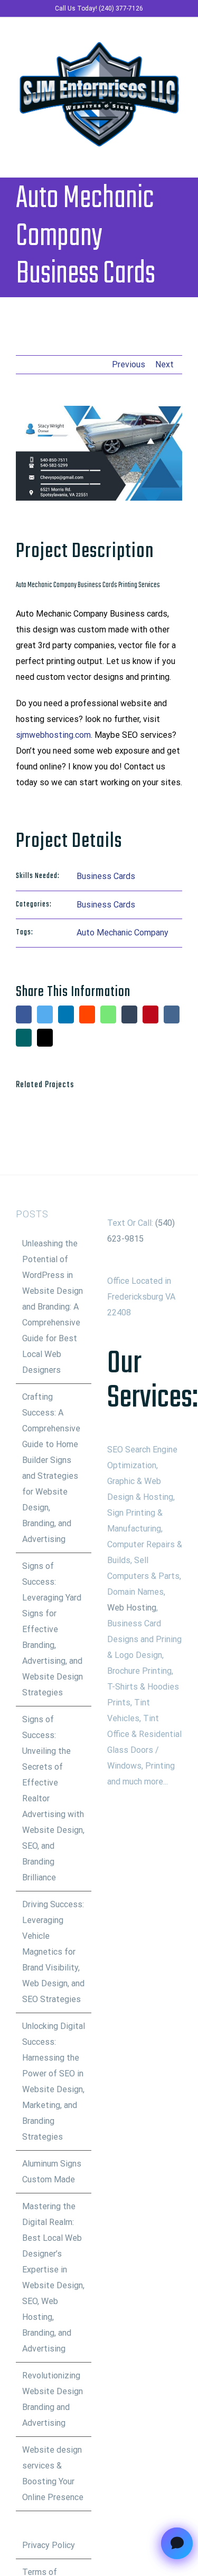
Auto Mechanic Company (122, 933)
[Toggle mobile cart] (140, 156)
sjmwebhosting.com (53, 735)
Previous (129, 364)
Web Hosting (132, 1608)
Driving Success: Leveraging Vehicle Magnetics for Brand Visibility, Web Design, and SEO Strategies (53, 1952)
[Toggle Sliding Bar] (159, 156)
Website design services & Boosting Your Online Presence (53, 2473)
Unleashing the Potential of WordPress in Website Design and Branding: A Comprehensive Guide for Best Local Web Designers (53, 1307)
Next (164, 364)
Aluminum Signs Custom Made (52, 2172)
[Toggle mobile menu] (178, 156)
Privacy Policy (49, 2545)
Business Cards (106, 876)
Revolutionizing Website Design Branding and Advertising (53, 2399)
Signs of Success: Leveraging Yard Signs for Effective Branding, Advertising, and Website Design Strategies (53, 1629)
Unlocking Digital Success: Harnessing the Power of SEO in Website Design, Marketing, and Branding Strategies (54, 2081)
